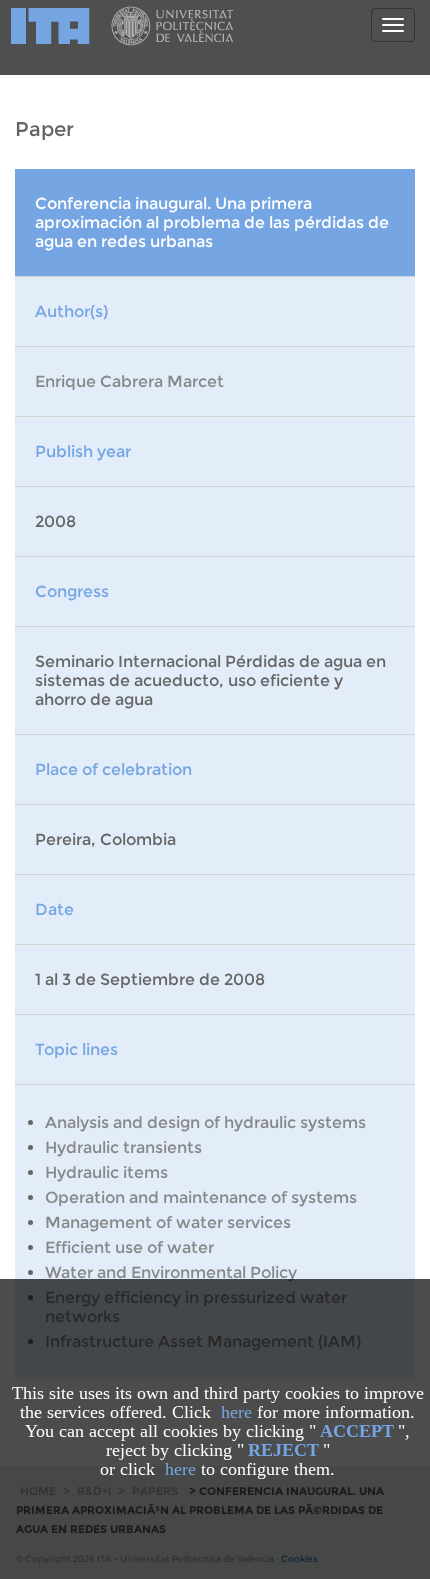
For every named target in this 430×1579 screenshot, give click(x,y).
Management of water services (168, 1222)
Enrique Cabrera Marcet (129, 381)
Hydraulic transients (123, 1147)
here (236, 1412)
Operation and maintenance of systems (201, 1197)
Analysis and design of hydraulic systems (205, 1122)
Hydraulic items (106, 1172)
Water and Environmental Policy (171, 1272)
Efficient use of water (129, 1247)
